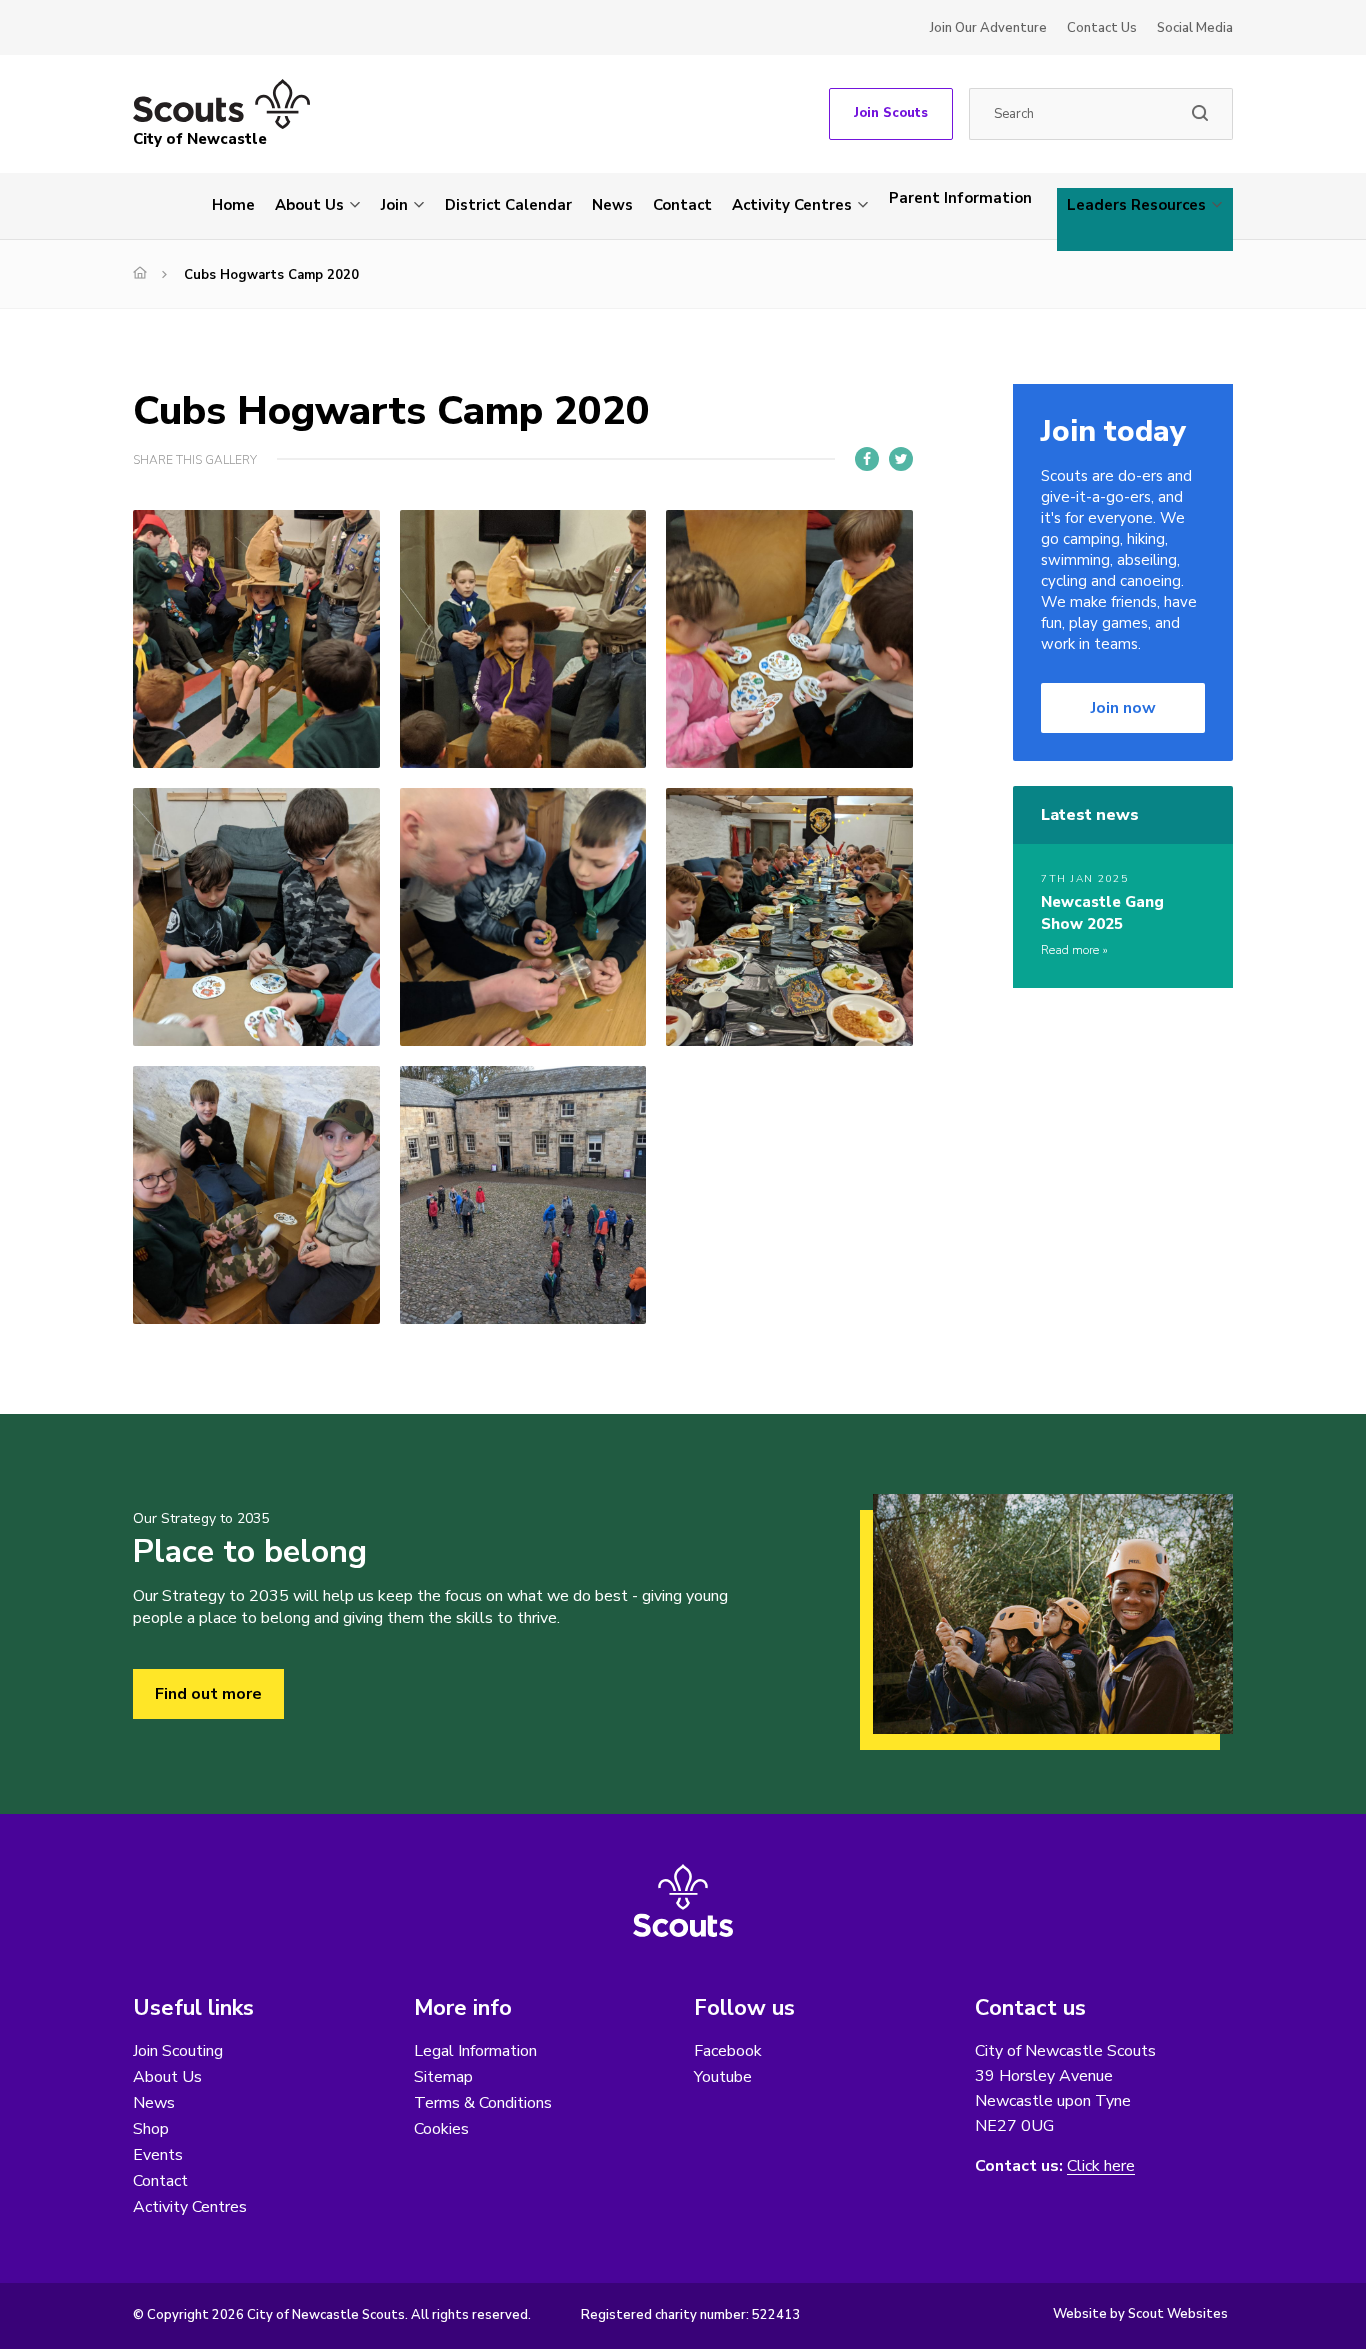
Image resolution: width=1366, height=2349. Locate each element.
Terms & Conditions (483, 2103)
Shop (151, 2129)
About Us (309, 205)
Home (233, 205)
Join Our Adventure (988, 28)
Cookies (441, 2129)
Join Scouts (891, 113)
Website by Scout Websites (1140, 2314)
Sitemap (443, 2077)
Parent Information (960, 198)
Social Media (1195, 28)
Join (394, 205)
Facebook (728, 2051)
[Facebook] (867, 459)
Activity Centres (792, 205)
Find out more (208, 1694)
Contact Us (1102, 28)
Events (158, 2155)
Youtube (723, 2077)
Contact (682, 205)
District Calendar (508, 205)
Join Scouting (178, 2051)
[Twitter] (901, 459)
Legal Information (475, 2051)
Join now (1123, 708)
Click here (1101, 2166)
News (612, 205)
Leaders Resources (1136, 205)
